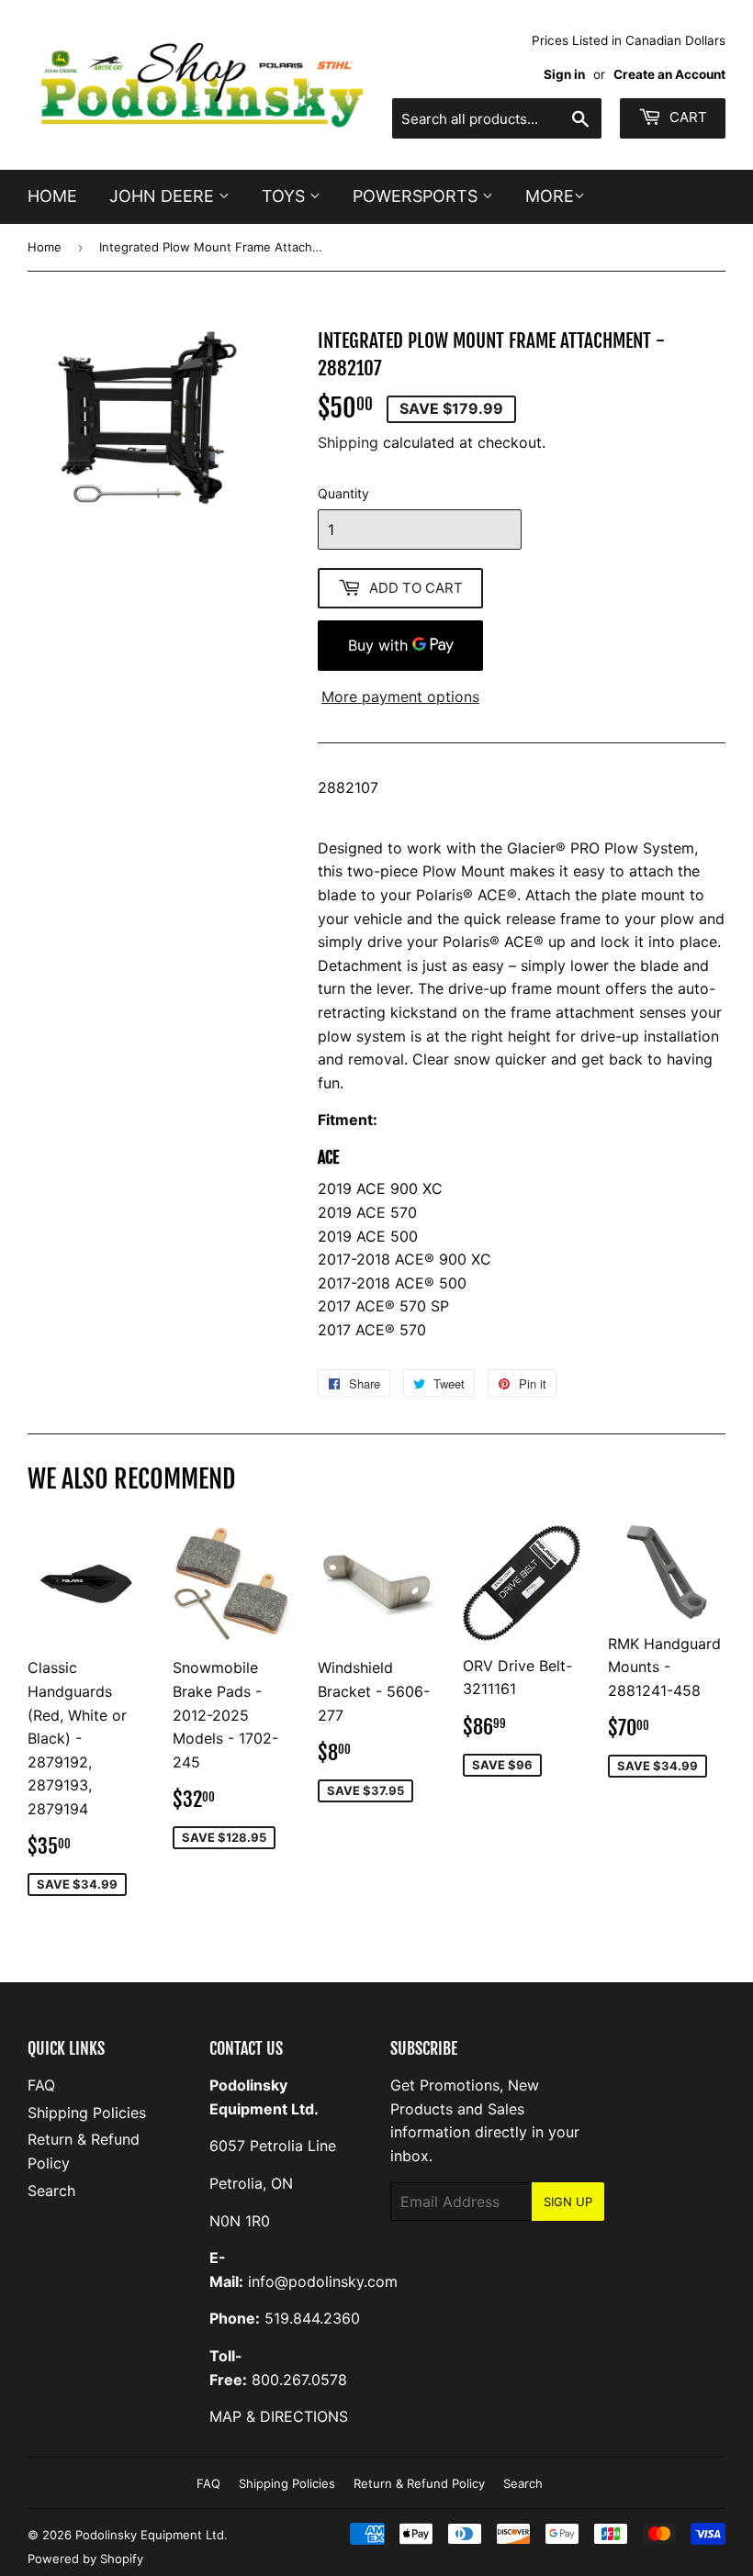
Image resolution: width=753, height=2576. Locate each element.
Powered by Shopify (85, 2559)
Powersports (417, 196)
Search (51, 2191)
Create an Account (669, 74)
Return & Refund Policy (419, 2483)
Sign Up (568, 2202)
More (550, 196)
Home (52, 196)
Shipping (348, 442)
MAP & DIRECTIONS (279, 2416)
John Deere (164, 196)
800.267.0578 (299, 2380)
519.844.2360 (312, 2318)
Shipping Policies (87, 2113)
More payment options (400, 697)
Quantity (343, 493)
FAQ (41, 2085)
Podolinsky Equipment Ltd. (152, 2535)
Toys (286, 196)
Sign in (564, 74)
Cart (686, 117)
